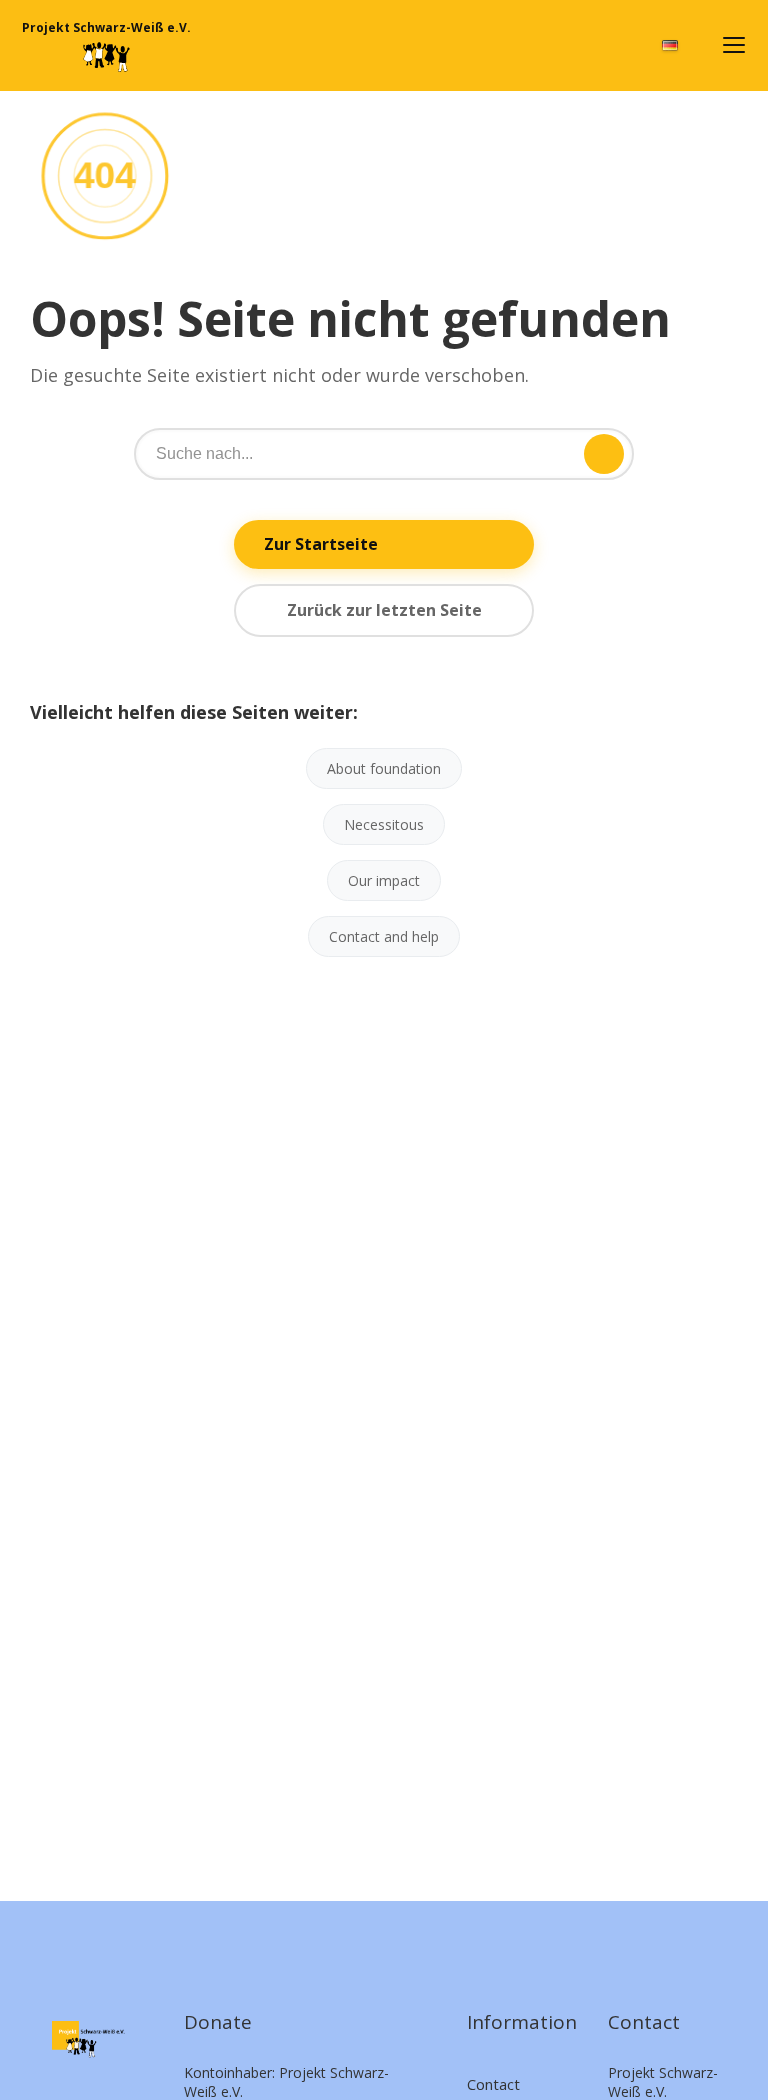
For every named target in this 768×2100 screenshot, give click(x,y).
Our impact (384, 880)
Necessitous (384, 824)
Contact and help (384, 936)
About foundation (384, 768)
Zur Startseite (321, 544)
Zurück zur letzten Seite (384, 610)
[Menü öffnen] (734, 45)
